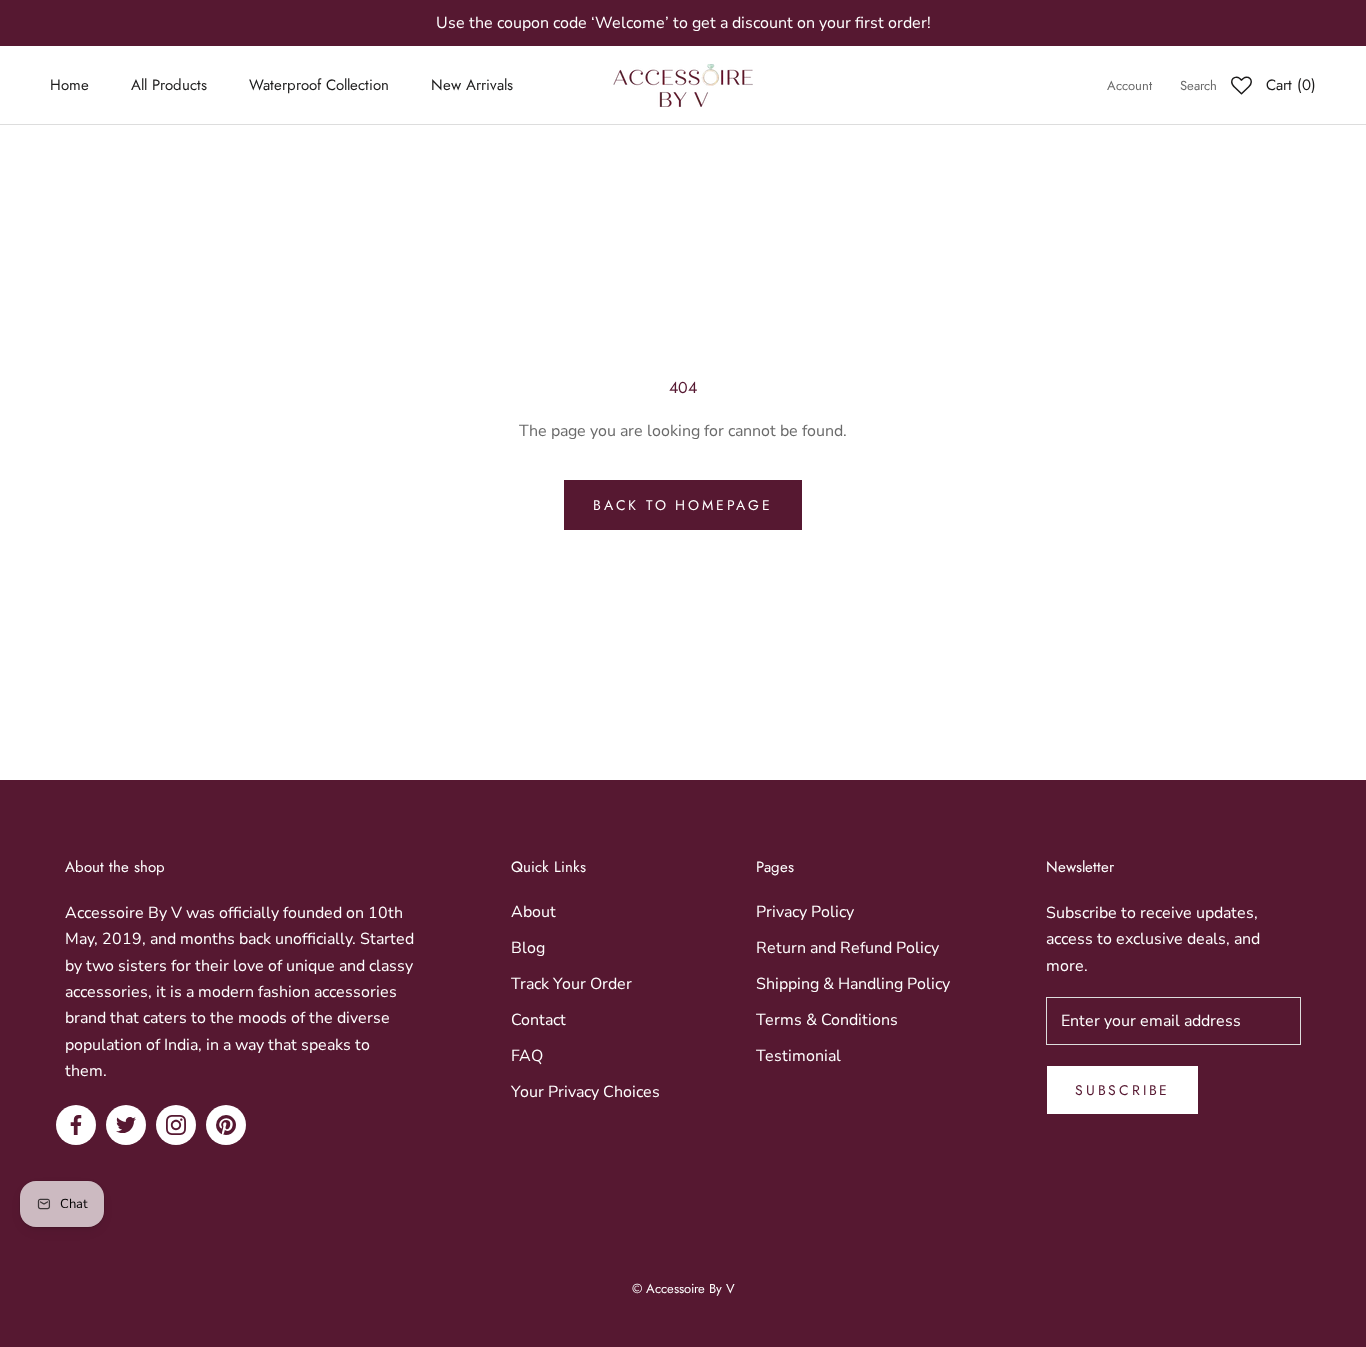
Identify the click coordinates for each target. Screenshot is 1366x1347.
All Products (169, 86)
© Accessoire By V (683, 1288)
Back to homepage (683, 505)
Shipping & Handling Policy (853, 984)
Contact (538, 1020)
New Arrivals (472, 86)
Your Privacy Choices (585, 1092)
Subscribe (1122, 1090)
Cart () (1291, 86)
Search (1198, 86)
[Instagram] (176, 1125)
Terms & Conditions (827, 1020)
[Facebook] (76, 1125)
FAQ (527, 1056)
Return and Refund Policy (847, 948)
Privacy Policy (805, 912)
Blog (528, 948)
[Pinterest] (226, 1125)
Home (69, 86)
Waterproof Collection (319, 86)
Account (1129, 86)
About (533, 912)
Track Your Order (571, 984)
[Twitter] (126, 1125)
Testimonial (798, 1056)
